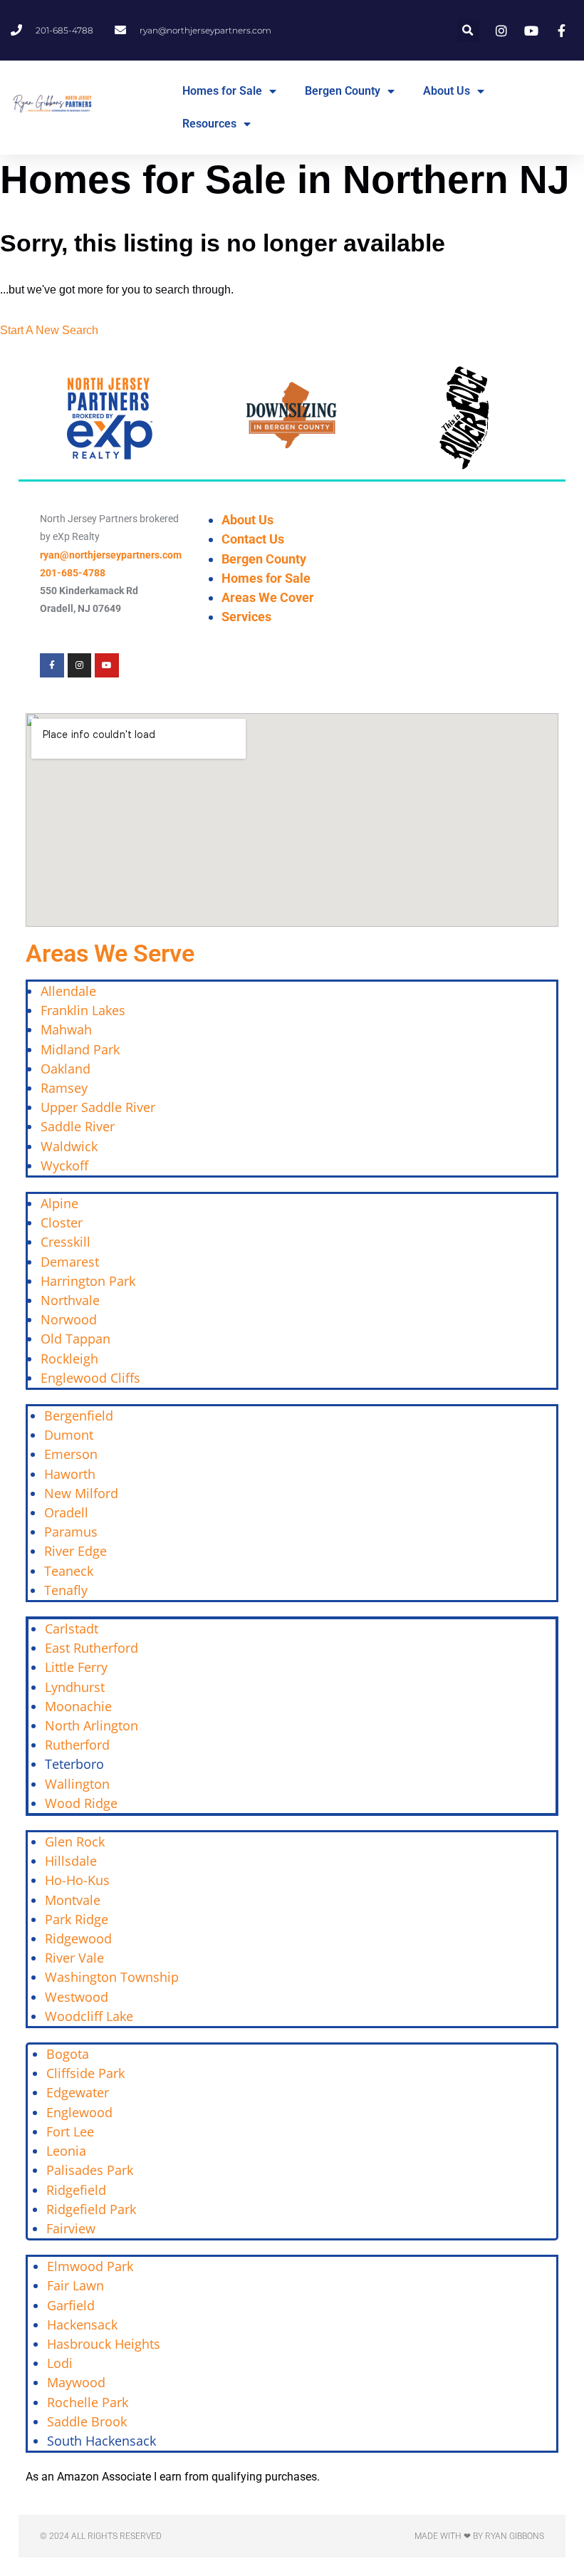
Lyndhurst (75, 1687)
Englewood (79, 2112)
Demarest (70, 1262)
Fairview (71, 2228)
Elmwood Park (92, 2266)
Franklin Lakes (83, 1010)
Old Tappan (75, 1339)
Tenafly (66, 1590)
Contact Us (253, 539)
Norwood (69, 1319)
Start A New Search (49, 330)
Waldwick (69, 1146)
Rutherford (77, 1745)
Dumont (69, 1435)
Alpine (59, 1203)
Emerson (71, 1454)
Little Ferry (76, 1667)
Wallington (77, 1784)
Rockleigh (69, 1359)
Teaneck (69, 1571)
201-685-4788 (73, 573)
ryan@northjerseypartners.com (111, 555)
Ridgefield (76, 2190)
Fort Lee (70, 2131)
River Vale (74, 1958)
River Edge (75, 1551)
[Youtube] (107, 665)
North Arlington (92, 1725)
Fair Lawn (75, 2285)
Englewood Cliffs (90, 1378)
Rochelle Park (88, 2402)
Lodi (60, 2363)
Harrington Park (88, 1281)
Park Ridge (77, 1919)
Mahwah (66, 1029)
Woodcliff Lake (89, 2016)
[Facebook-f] (52, 665)
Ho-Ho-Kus (77, 1880)
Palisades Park (90, 2170)
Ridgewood (78, 1938)
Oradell (66, 1512)
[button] (468, 30)
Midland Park (80, 1049)
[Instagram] (80, 665)
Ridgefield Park (91, 2209)
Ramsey (64, 1088)
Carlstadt (72, 1629)
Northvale (70, 1300)
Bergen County (343, 91)
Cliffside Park (85, 2073)
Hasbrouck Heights (104, 2344)
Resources (209, 124)
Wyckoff (64, 1165)
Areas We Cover (268, 597)
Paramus (71, 1532)
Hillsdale (71, 1861)
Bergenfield (79, 1416)
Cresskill (66, 1242)
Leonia (66, 2151)
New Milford (81, 1493)
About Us (447, 91)
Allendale (68, 991)
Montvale (73, 1900)
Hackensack (82, 2325)
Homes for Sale (222, 91)
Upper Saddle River (98, 1107)
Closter (62, 1222)
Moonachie (78, 1706)
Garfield (71, 2305)
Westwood (77, 1997)
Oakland (66, 1069)
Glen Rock (75, 1842)
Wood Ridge (81, 1803)
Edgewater (78, 2092)
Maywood (76, 2382)
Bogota (68, 2054)
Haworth (70, 1474)
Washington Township (112, 1977)
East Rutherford (92, 1648)
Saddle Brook (87, 2421)
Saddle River (78, 1126)
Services (246, 617)
